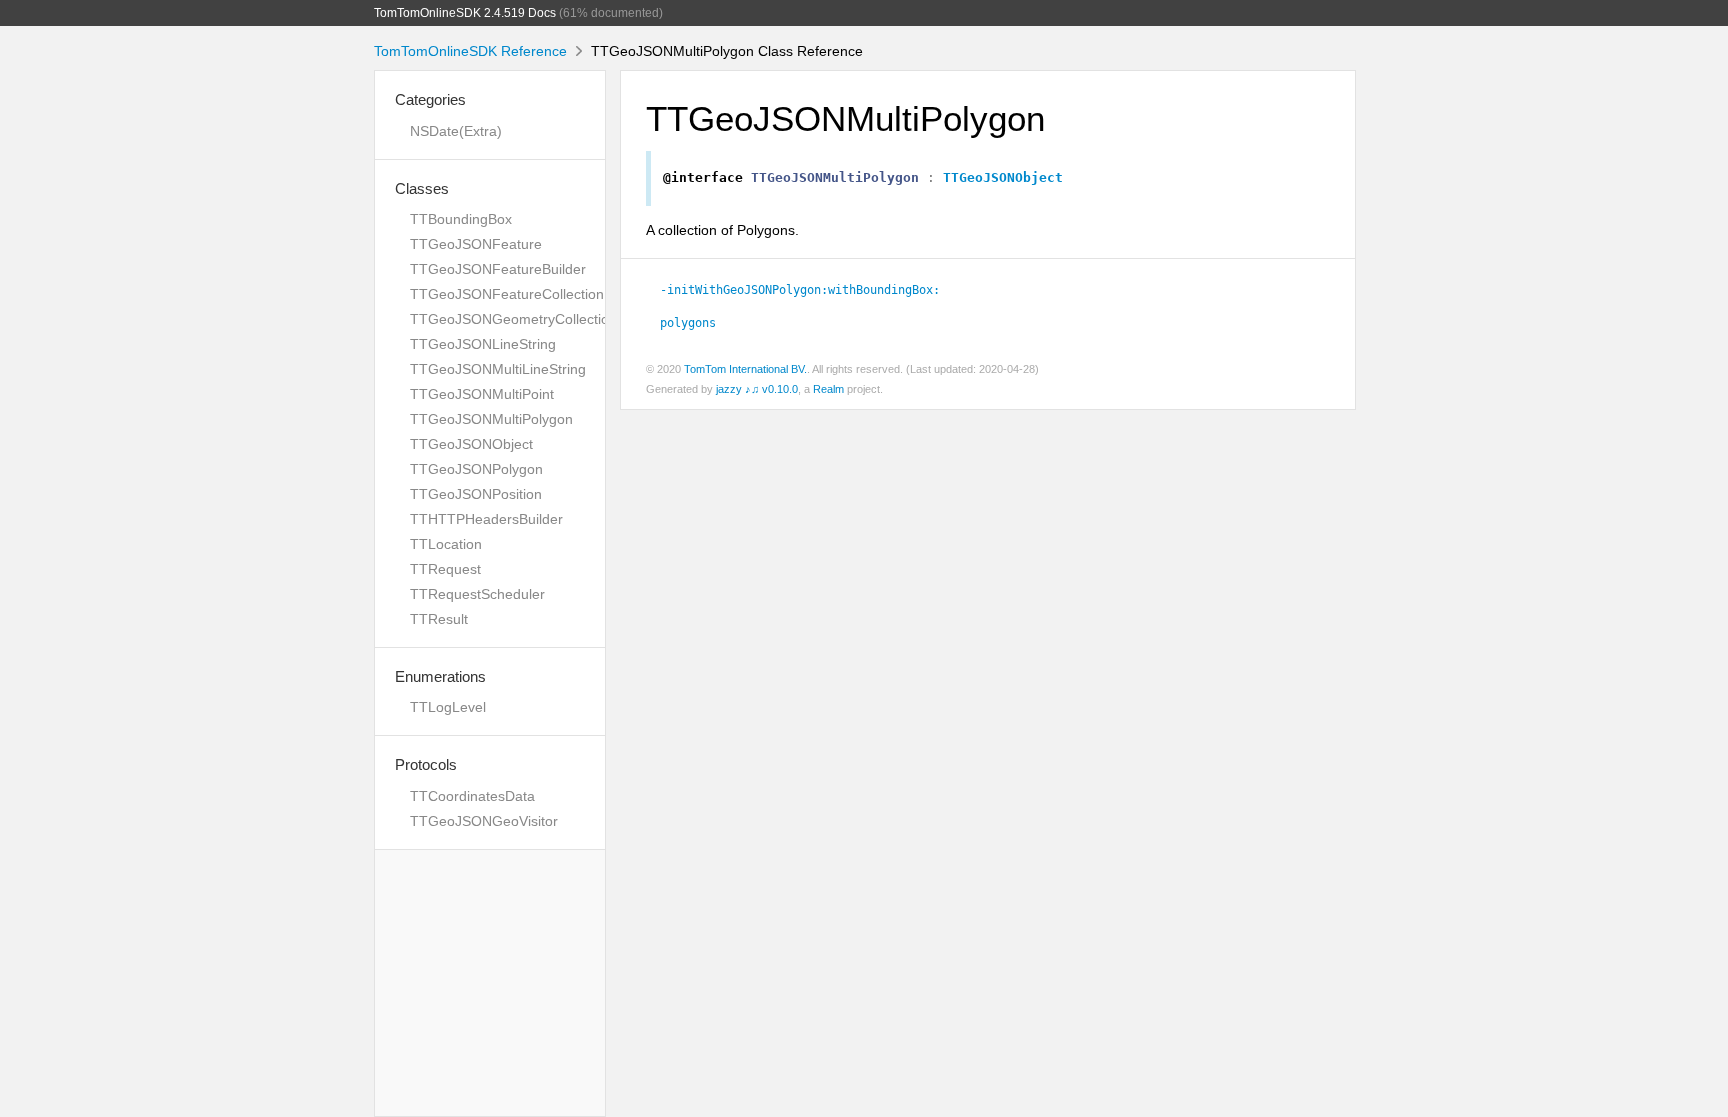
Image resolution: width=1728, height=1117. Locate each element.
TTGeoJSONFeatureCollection (507, 294)
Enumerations (440, 676)
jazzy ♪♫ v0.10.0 (757, 389)
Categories (430, 99)
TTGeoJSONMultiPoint (482, 394)
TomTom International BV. (745, 369)
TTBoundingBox (461, 219)
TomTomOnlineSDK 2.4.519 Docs (465, 13)
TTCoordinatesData (472, 796)
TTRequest (445, 569)
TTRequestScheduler (477, 594)
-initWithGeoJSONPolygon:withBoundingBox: (800, 290)
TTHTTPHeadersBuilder (486, 519)
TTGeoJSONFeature (476, 244)
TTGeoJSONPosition (476, 494)
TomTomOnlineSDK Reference (470, 51)
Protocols (426, 764)
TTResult (439, 619)
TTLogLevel (448, 707)
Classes (422, 188)
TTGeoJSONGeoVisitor (484, 821)
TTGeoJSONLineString (483, 344)
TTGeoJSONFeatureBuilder (498, 269)
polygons (688, 323)
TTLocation (446, 544)
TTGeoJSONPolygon (476, 469)
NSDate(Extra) (456, 131)
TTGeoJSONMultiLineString (498, 369)
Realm (828, 389)
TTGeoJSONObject (471, 444)
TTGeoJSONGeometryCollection (513, 319)
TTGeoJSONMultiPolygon (491, 419)
